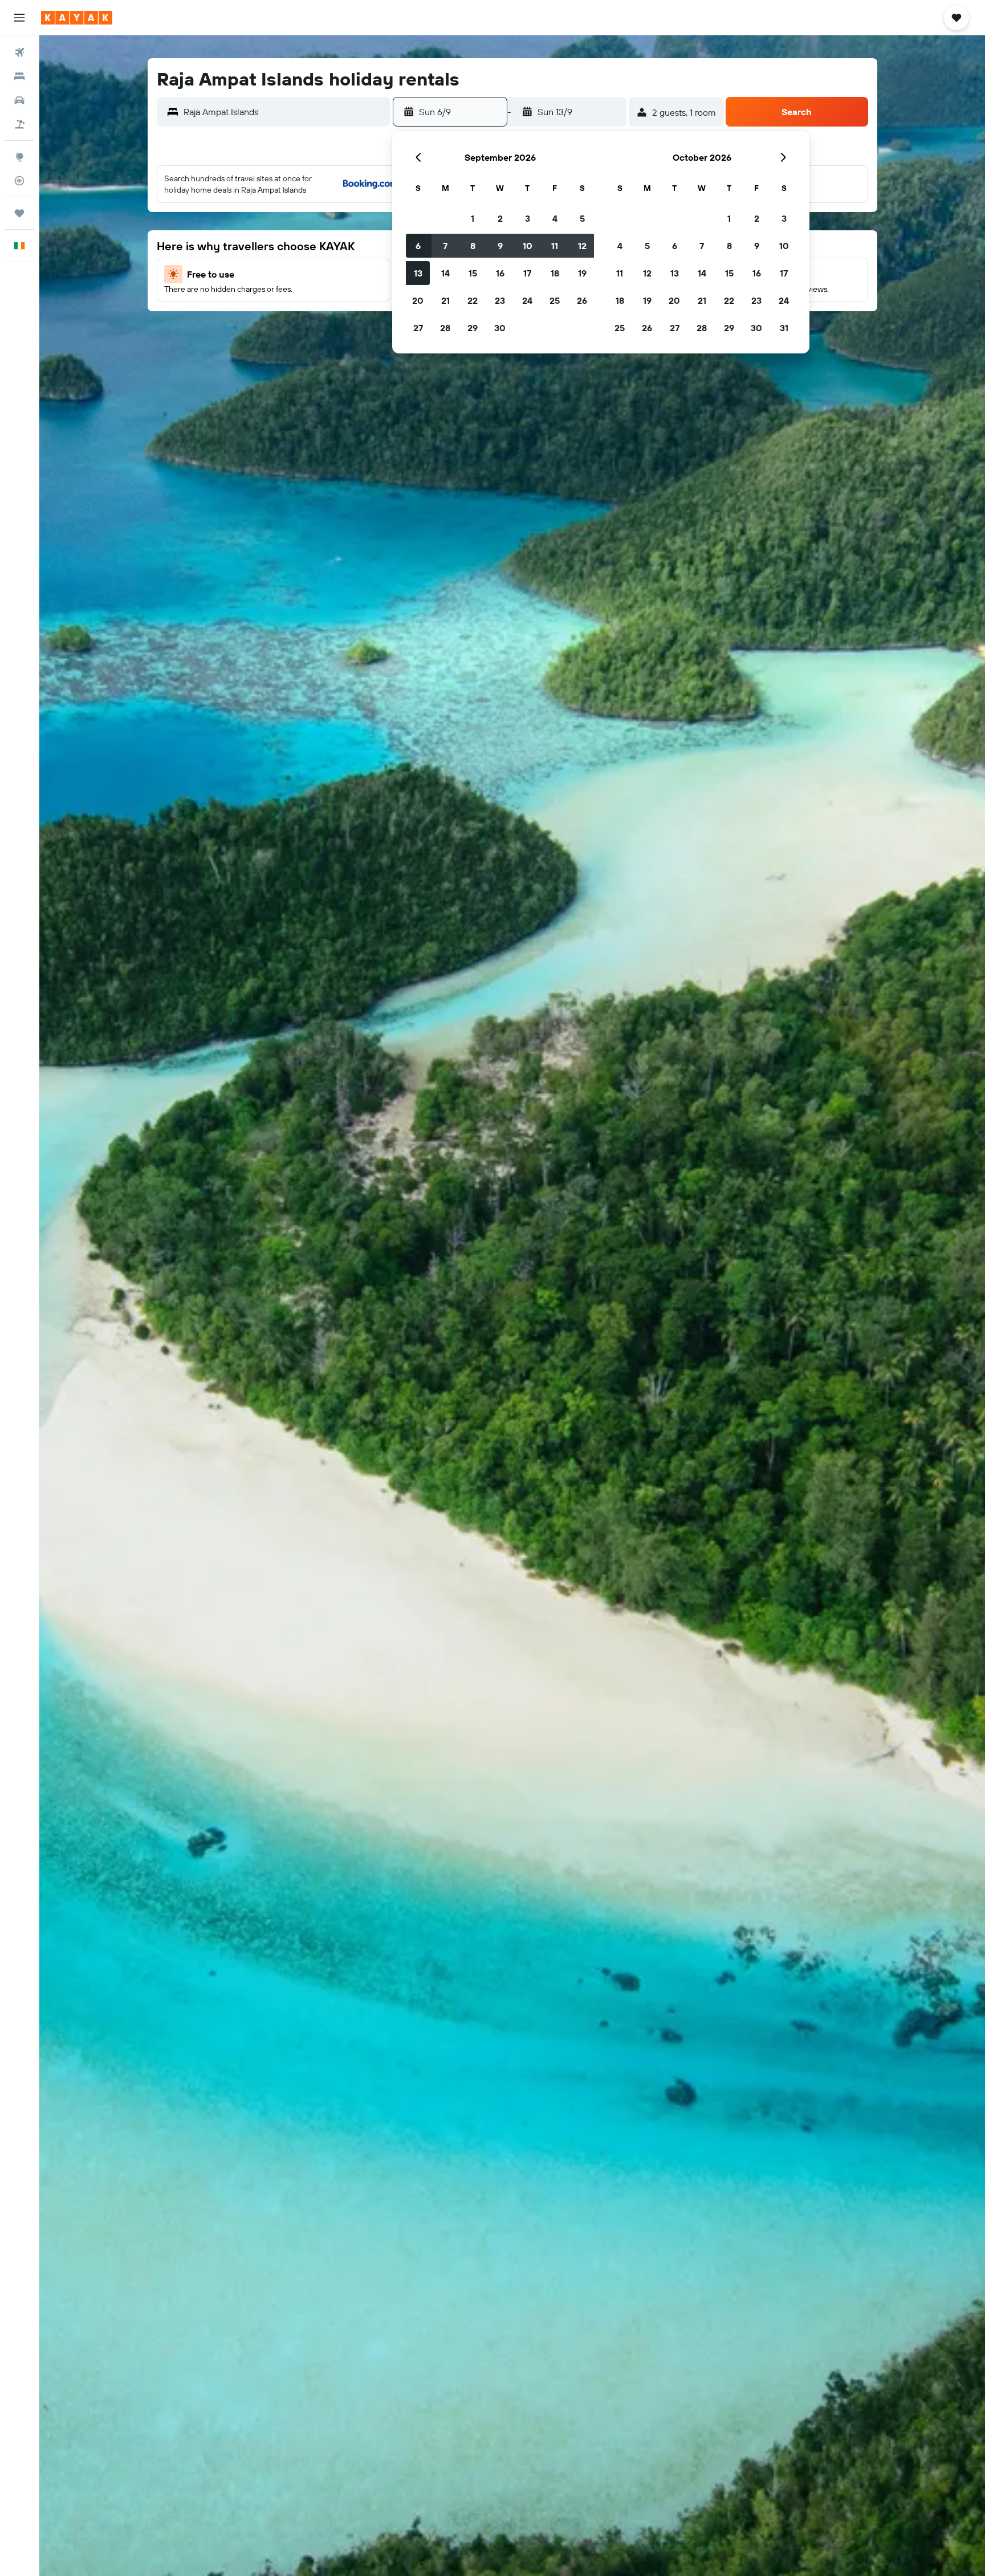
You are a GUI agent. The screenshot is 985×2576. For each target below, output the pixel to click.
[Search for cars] (19, 100)
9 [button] (500, 246)
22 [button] (473, 300)
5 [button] (582, 218)
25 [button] (555, 300)
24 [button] (527, 300)
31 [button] (784, 328)
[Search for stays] (19, 76)
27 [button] (418, 328)
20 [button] (418, 300)
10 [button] (528, 246)
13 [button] (418, 273)
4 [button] (555, 218)
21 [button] (445, 300)
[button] (19, 18)
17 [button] (527, 273)
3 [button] (528, 218)
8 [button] (473, 246)
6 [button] (418, 246)
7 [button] (445, 246)
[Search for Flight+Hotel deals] (19, 124)
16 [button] (500, 273)
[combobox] (284, 112)
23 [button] (500, 300)
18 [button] (555, 273)
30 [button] (500, 328)
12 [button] (582, 246)
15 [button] (473, 273)
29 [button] (473, 328)
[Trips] (19, 213)
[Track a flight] (19, 181)
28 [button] (445, 328)
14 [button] (445, 273)
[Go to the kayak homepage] (77, 18)
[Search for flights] (19, 52)
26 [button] (582, 300)
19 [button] (582, 273)
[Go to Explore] (19, 157)
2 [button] (500, 218)
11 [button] (555, 246)
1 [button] (473, 218)
